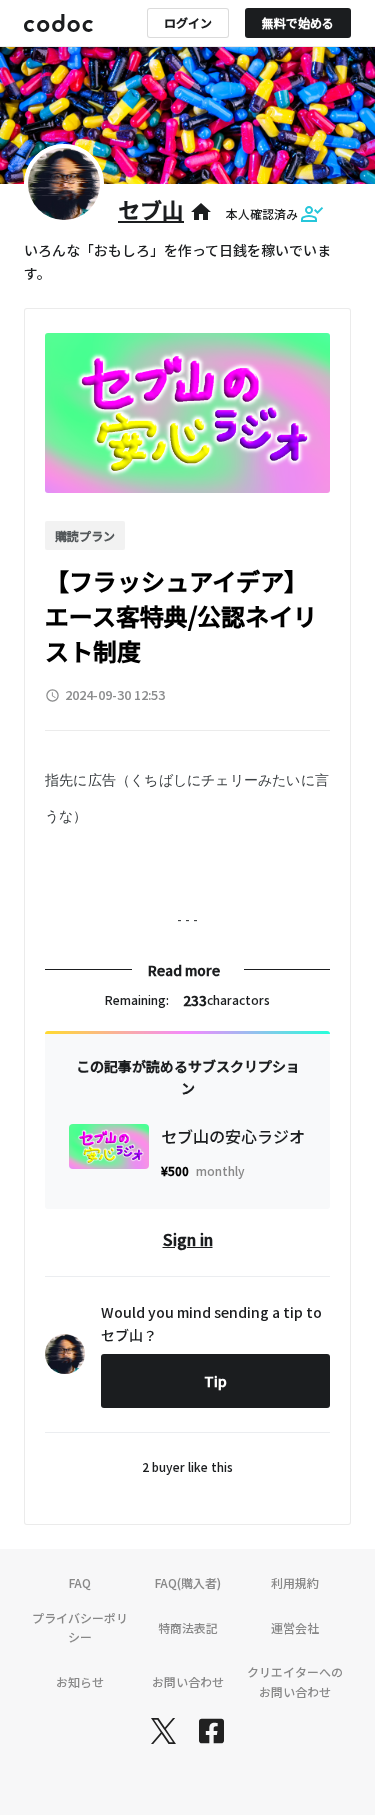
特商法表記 (188, 1627)
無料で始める (298, 22)
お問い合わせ (188, 1681)
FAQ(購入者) (188, 1582)
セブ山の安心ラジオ (233, 1136)
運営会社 (295, 1627)
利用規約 (295, 1582)
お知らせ (80, 1681)
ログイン (188, 22)
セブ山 (151, 209)
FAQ (80, 1582)
